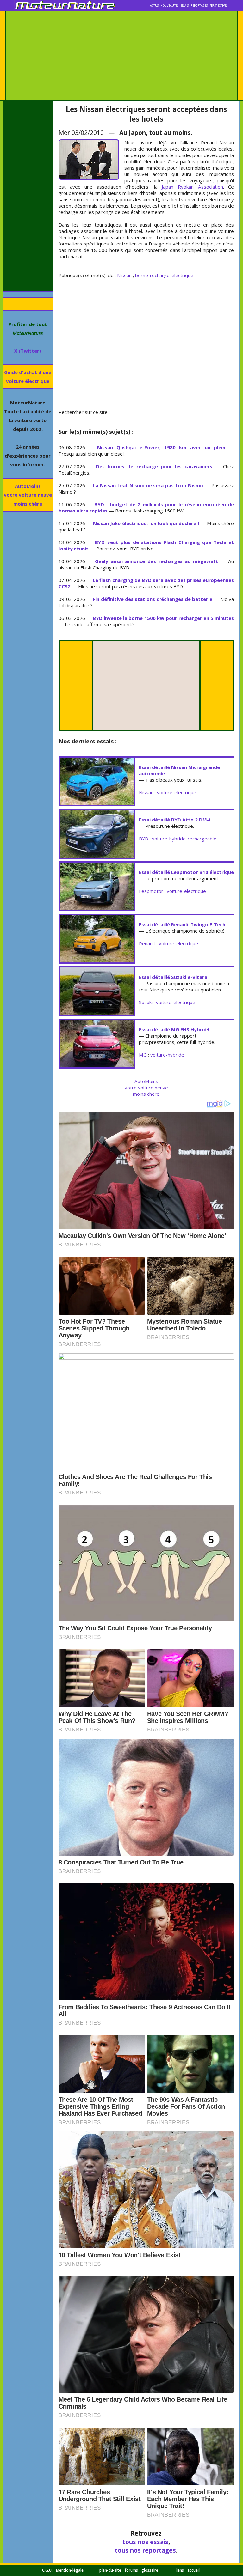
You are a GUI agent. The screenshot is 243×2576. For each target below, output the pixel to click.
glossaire (150, 2570)
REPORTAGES (199, 6)
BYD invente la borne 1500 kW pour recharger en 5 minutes (163, 618)
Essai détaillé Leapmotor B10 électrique (186, 872)
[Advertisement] (121, 56)
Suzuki (146, 1002)
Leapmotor (151, 891)
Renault (147, 943)
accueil (193, 2570)
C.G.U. (47, 2570)
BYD (144, 839)
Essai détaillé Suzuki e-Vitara (173, 977)
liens (180, 2570)
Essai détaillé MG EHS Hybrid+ (174, 1029)
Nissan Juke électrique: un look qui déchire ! (146, 523)
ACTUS (154, 6)
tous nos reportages (145, 2550)
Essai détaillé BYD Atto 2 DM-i (174, 820)
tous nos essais (145, 2542)
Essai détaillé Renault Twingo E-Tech (182, 924)
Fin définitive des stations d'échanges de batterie (153, 599)
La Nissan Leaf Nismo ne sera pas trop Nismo (148, 485)
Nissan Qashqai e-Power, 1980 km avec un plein (161, 447)
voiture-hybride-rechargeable (184, 839)
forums (131, 2570)
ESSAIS (184, 6)
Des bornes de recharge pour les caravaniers (154, 466)
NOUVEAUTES (169, 6)
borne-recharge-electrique (164, 275)
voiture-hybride (167, 1055)
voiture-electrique (177, 792)
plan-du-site (110, 2570)
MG (143, 1055)
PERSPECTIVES (218, 6)
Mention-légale (70, 2570)
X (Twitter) (28, 351)
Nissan (124, 275)
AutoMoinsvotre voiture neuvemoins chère (28, 495)
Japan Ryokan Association (192, 187)
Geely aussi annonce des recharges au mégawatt (157, 561)
